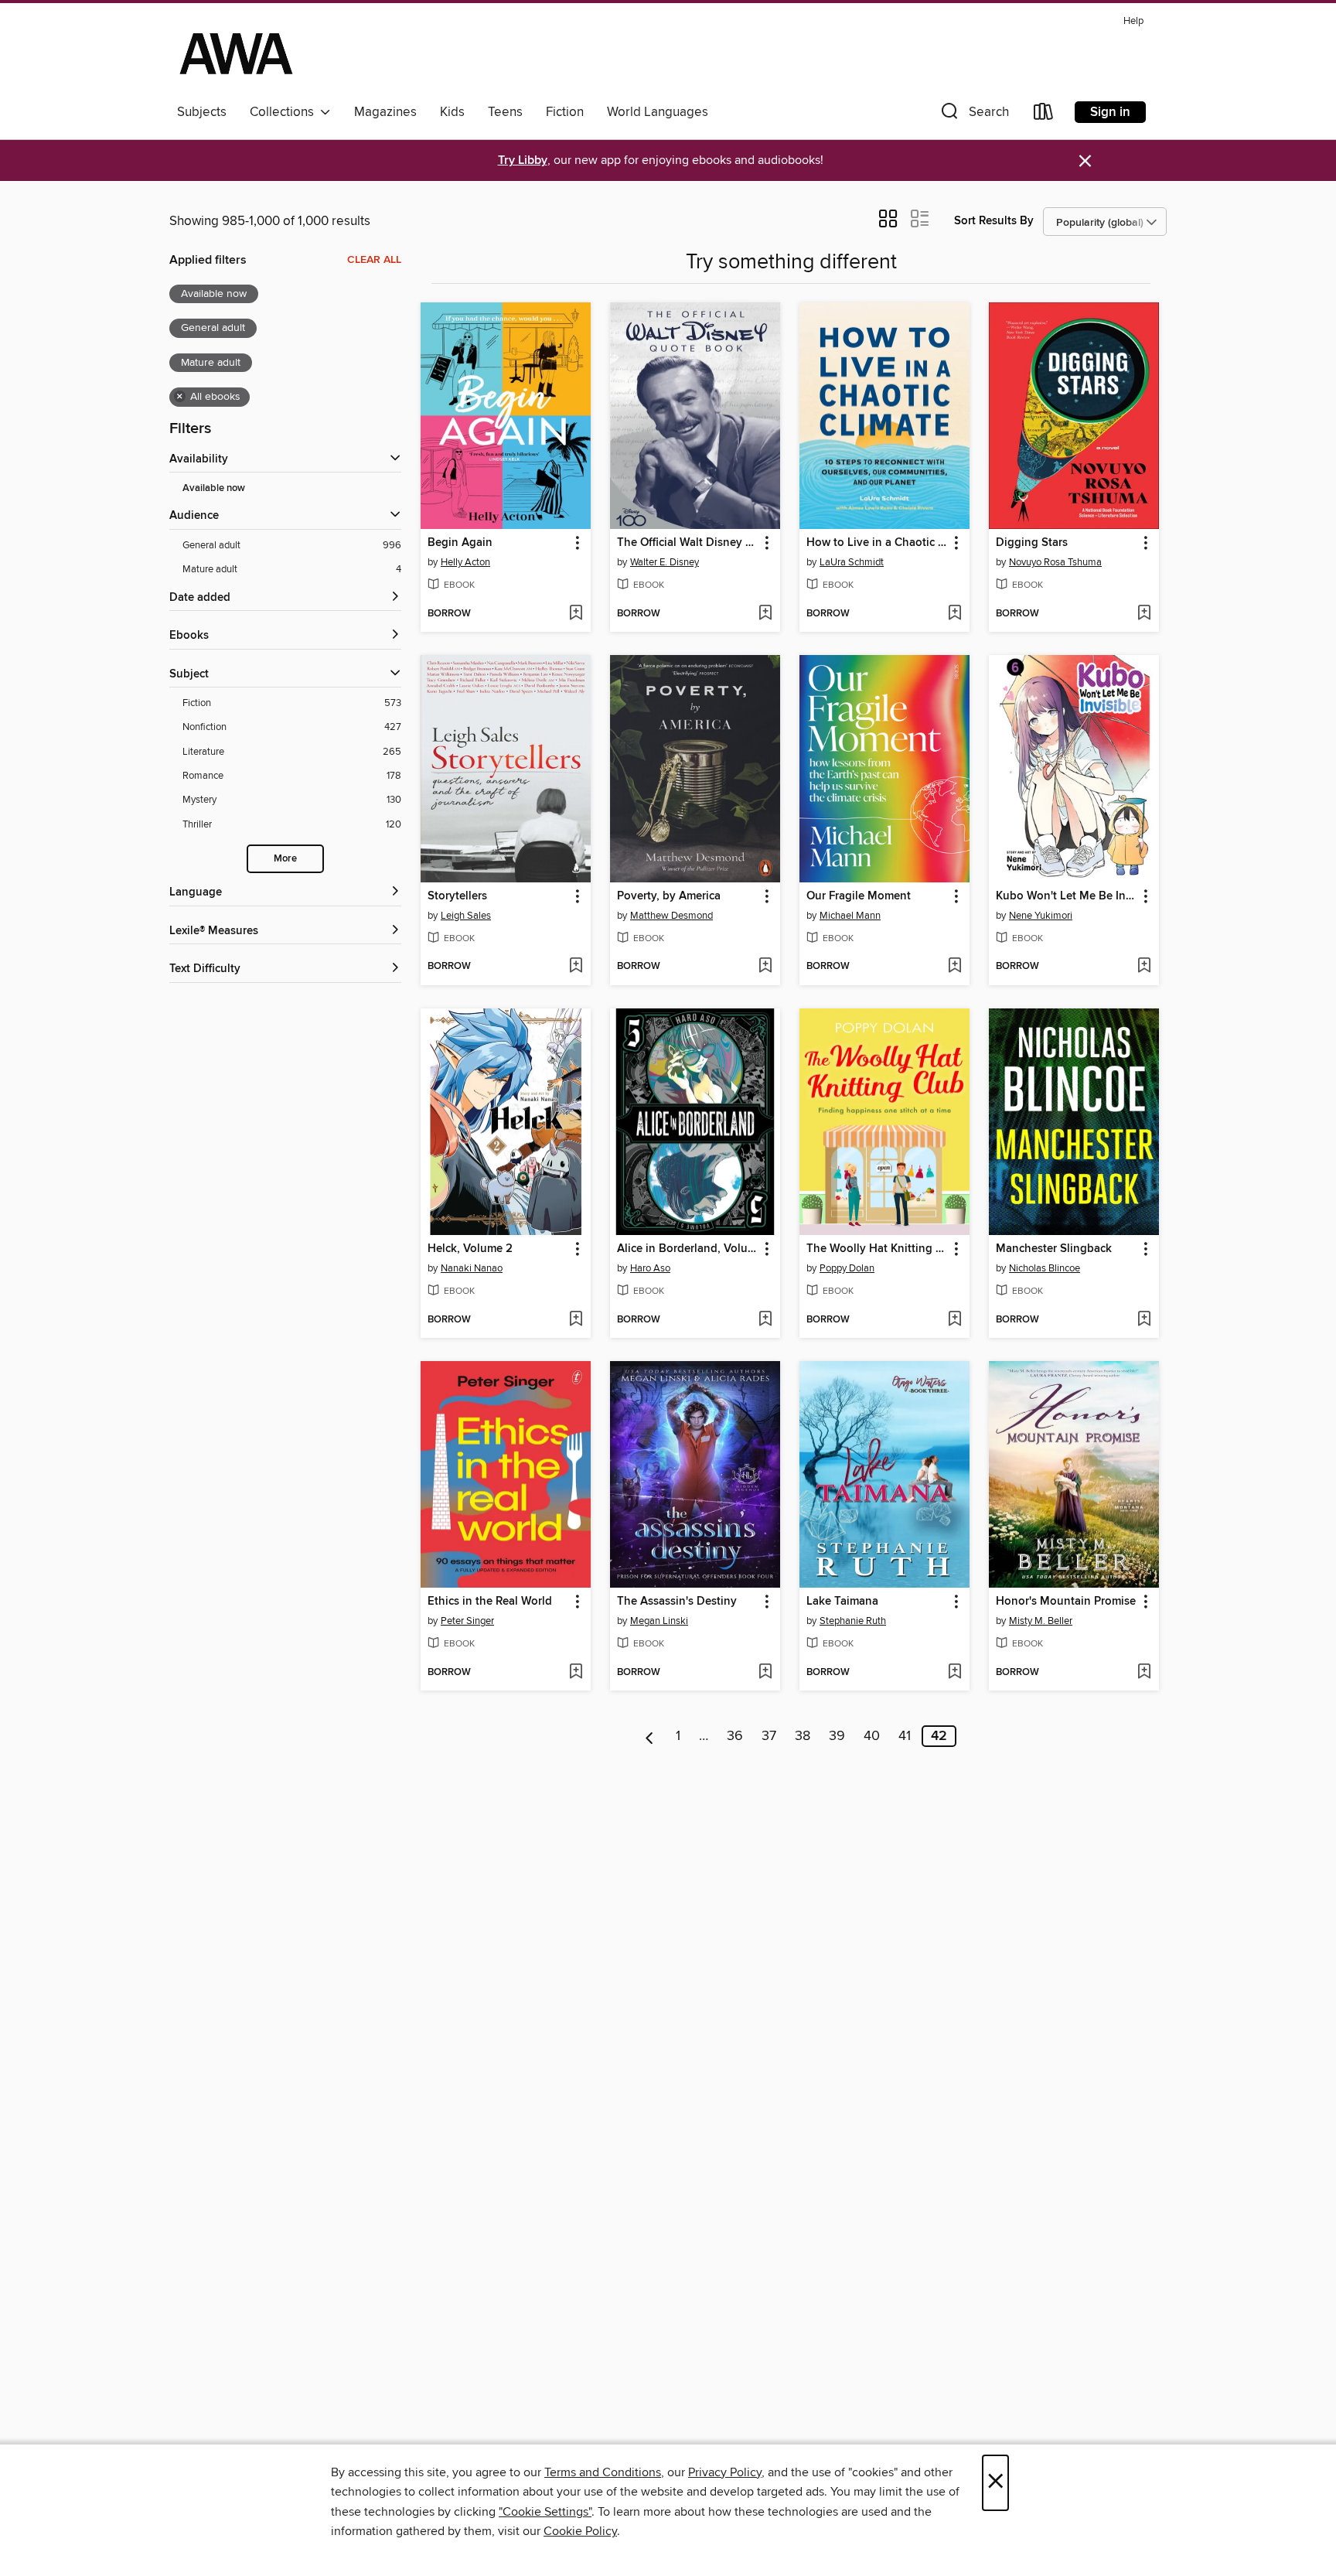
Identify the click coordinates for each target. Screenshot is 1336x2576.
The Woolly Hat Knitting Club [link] (877, 1249)
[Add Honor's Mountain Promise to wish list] (1144, 1673)
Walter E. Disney (665, 562)
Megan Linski (659, 1621)
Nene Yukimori (1041, 916)
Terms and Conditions (603, 2472)
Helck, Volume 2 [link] (470, 1249)
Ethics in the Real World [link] (490, 1602)
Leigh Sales (466, 916)
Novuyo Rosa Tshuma (1055, 562)
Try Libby (523, 160)
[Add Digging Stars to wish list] (1144, 614)
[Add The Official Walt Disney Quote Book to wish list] (765, 614)
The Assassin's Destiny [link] (677, 1602)
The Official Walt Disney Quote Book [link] (688, 543)
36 (735, 1736)
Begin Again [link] (460, 543)
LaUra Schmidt (852, 562)
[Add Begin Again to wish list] (576, 614)
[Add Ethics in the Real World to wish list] (576, 1673)
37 (769, 1736)
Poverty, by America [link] (669, 896)
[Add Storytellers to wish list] (576, 967)
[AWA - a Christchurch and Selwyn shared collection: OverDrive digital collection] (236, 53)
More (285, 859)
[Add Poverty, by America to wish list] (765, 967)
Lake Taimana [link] (842, 1602)
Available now (214, 488)
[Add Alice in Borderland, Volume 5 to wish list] (765, 1320)
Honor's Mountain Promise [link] (1066, 1602)
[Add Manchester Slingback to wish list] (1144, 1320)
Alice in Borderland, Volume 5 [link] (688, 1249)
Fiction (565, 112)
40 (872, 1736)
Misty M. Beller (1041, 1621)
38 (803, 1736)
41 (905, 1736)
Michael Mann (850, 916)
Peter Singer (467, 1621)
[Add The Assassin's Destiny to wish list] (765, 1673)
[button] (973, 115)
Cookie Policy (580, 2531)
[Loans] (1044, 115)
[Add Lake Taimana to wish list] (954, 1673)
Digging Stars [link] (1032, 543)
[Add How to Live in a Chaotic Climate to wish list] (954, 614)
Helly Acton (465, 562)
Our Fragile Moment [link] (859, 896)
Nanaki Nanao (472, 1268)
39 (837, 1736)
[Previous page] (650, 1736)
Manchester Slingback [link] (1054, 1249)
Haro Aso (650, 1268)
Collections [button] (285, 112)
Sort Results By (994, 221)
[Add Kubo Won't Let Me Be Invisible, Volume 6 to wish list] (1144, 967)
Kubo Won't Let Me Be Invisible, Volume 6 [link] (1067, 896)
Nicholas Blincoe (1045, 1268)
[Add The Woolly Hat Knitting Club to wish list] (954, 1320)
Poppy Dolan (847, 1268)
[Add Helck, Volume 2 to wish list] (576, 1320)
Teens (505, 112)
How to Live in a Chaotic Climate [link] (877, 543)
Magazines (385, 112)
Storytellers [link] (457, 896)
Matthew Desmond (671, 916)
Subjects (202, 112)
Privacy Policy (725, 2472)
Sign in (1110, 112)
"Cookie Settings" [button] (545, 2512)
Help (1133, 21)
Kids (452, 112)
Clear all (374, 260)
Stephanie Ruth (853, 1621)
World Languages (658, 112)
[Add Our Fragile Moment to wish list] (954, 967)
